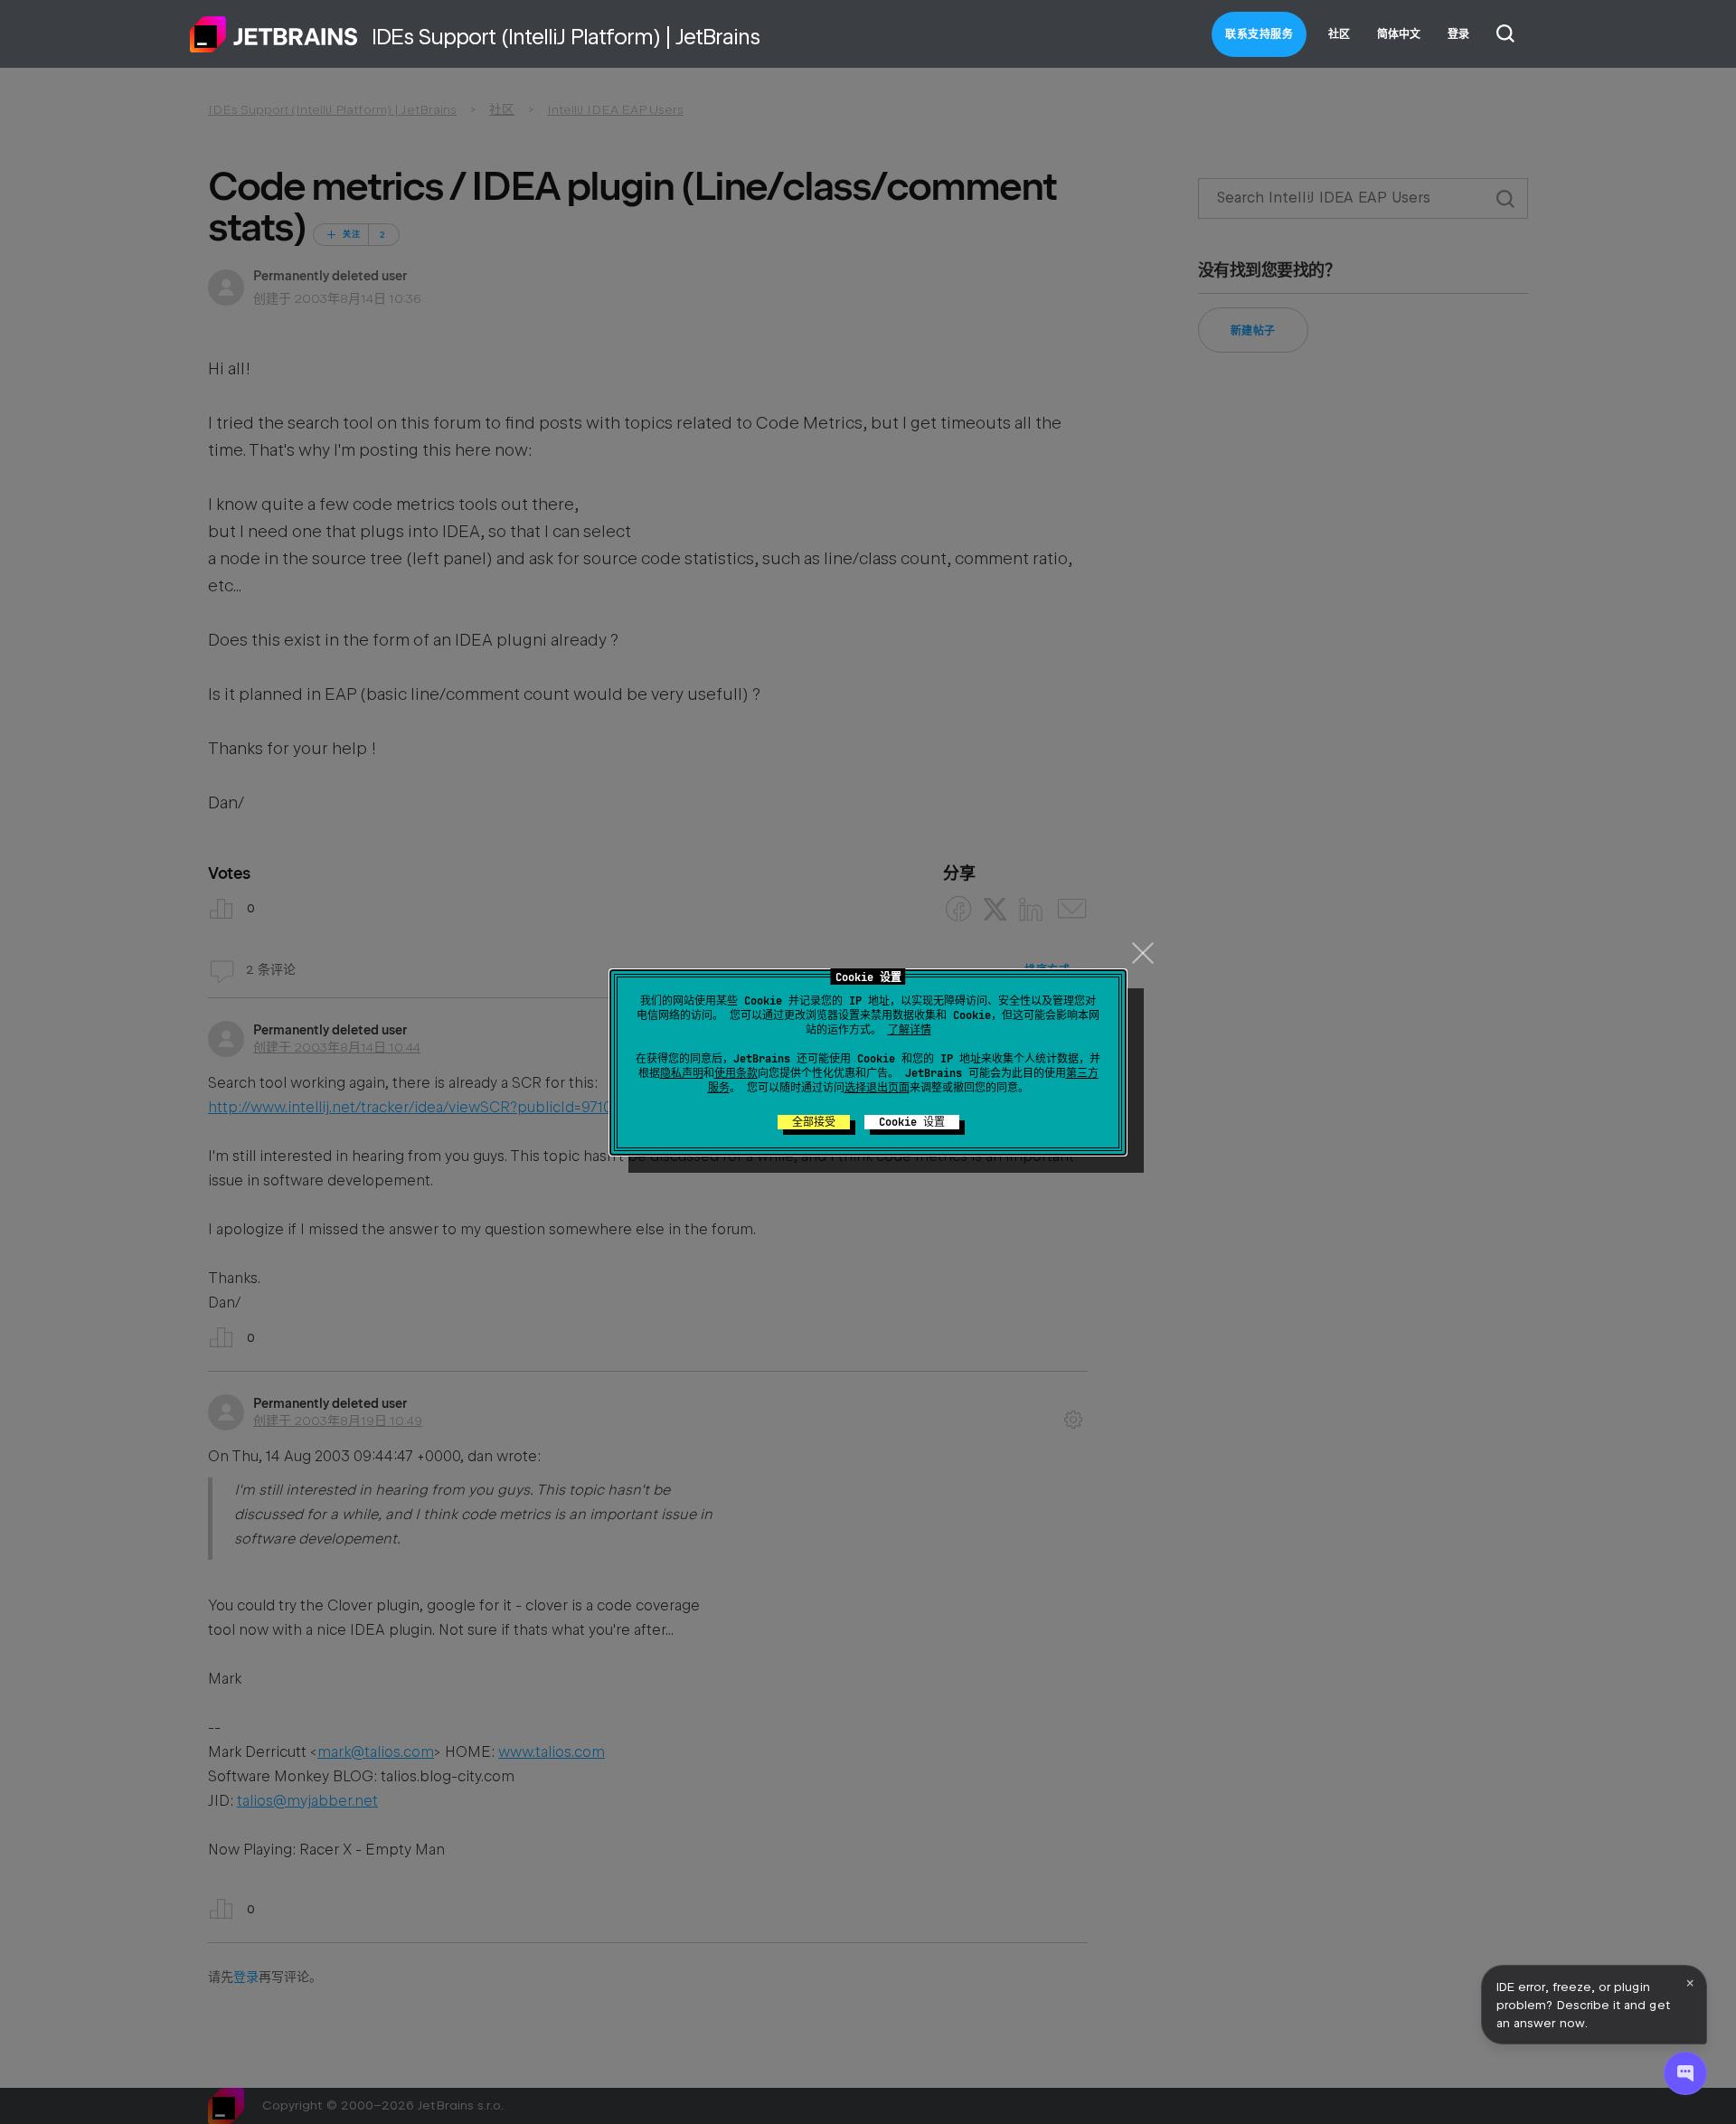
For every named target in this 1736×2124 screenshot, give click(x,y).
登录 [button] (1458, 34)
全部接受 (814, 1122)
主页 (274, 34)
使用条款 (736, 1073)
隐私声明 (682, 1073)
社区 (1339, 34)
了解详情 (910, 1030)
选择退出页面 (877, 1088)
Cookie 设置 (912, 1122)
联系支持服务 (1259, 34)
